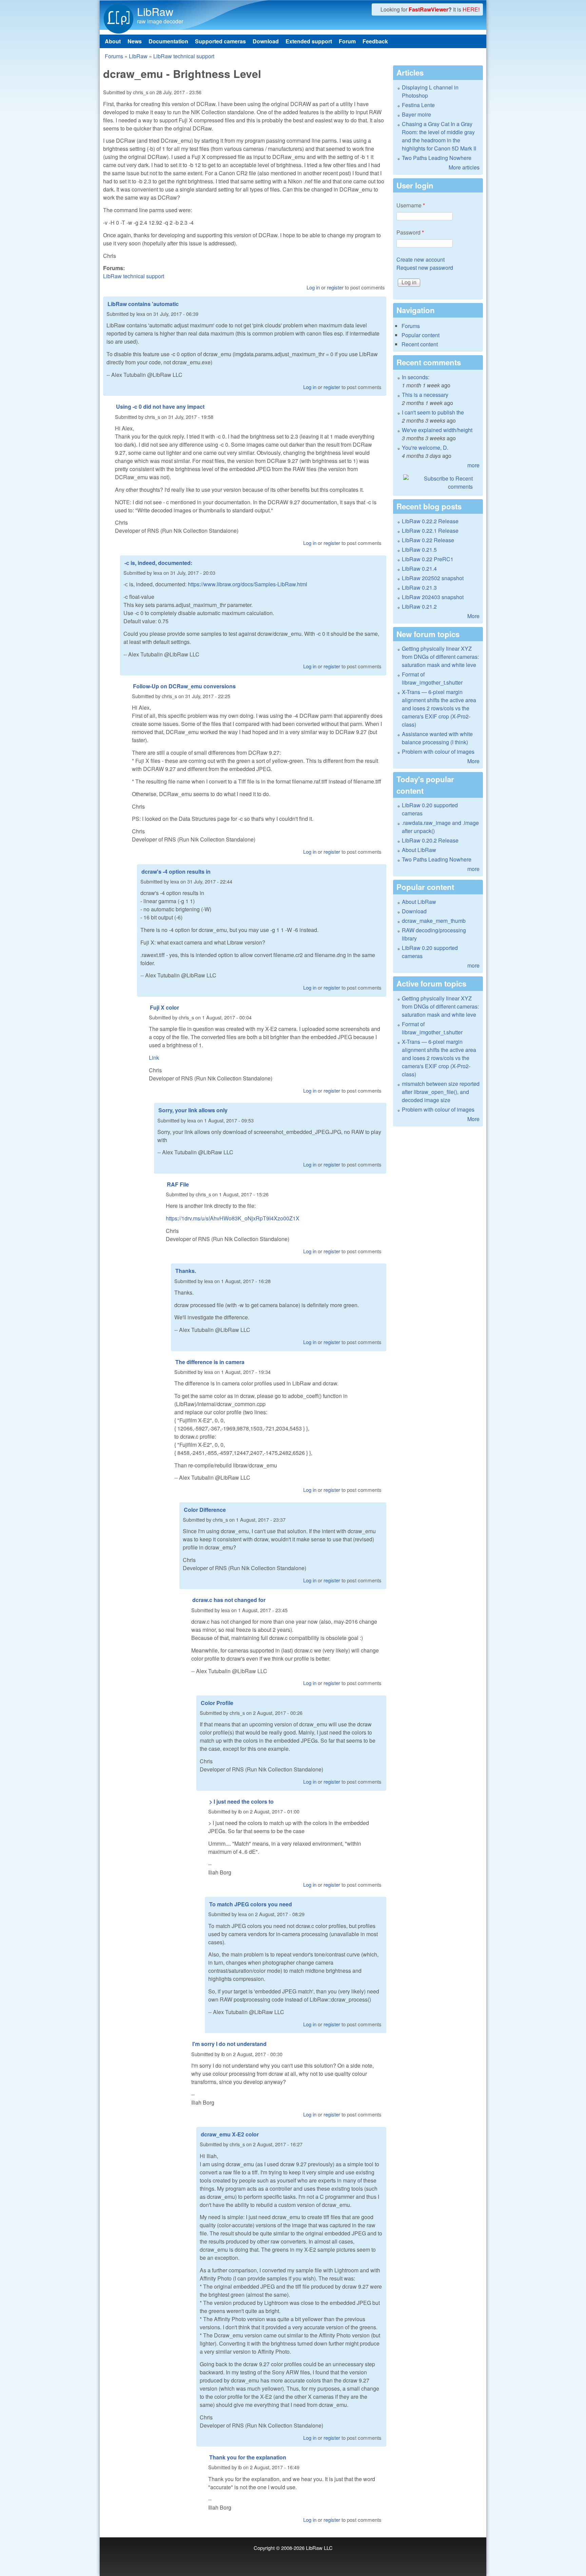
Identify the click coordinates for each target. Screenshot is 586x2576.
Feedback (375, 41)
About (113, 41)
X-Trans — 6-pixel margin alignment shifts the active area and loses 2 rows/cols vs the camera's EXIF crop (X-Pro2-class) (439, 708)
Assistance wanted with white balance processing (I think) (437, 738)
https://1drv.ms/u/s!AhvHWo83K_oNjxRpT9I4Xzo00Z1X (233, 1218)
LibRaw (155, 11)
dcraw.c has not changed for (229, 1600)
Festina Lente (418, 105)
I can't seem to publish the (433, 412)
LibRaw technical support (184, 56)
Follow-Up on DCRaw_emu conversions (184, 686)
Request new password (425, 268)
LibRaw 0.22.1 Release (430, 531)
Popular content (421, 335)
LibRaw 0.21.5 (419, 550)
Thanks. (186, 1271)
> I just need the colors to (241, 1801)
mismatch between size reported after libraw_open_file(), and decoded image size (441, 1092)
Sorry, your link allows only (193, 1110)
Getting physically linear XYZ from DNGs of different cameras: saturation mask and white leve (440, 657)
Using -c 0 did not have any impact (160, 407)
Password (410, 232)
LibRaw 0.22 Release (428, 540)
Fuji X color (164, 1007)
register (335, 287)
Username (411, 205)
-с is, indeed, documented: (158, 563)
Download (266, 41)
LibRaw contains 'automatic (143, 304)
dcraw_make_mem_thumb (434, 921)
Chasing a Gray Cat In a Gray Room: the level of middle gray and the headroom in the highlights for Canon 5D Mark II (439, 136)
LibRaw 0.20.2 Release (430, 840)
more (473, 465)
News (135, 41)
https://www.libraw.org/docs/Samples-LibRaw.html (248, 584)
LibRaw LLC (319, 2548)
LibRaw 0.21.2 (419, 606)
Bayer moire (416, 114)
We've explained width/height (437, 430)
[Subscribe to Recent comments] (438, 483)
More (473, 616)
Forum (347, 41)
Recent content (420, 344)
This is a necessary (425, 395)
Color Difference (205, 1510)
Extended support (309, 41)
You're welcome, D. (425, 448)
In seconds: (416, 377)
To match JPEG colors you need (251, 1904)
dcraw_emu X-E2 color (230, 2134)
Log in (313, 287)
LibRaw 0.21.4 (419, 569)
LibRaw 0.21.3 (419, 587)
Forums (114, 56)
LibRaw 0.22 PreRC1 (428, 559)
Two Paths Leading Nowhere (437, 158)
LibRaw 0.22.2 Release (430, 521)
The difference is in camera (210, 1362)
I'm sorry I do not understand (229, 2044)
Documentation (168, 41)
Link (154, 1058)
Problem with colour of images (438, 752)
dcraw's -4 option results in (176, 871)
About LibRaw (419, 850)
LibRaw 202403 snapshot (433, 597)
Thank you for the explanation (248, 2457)
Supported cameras (220, 41)
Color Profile (217, 1703)
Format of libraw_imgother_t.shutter (432, 678)
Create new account (421, 259)
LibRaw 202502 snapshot (433, 578)
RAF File (178, 1184)
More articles (464, 167)
